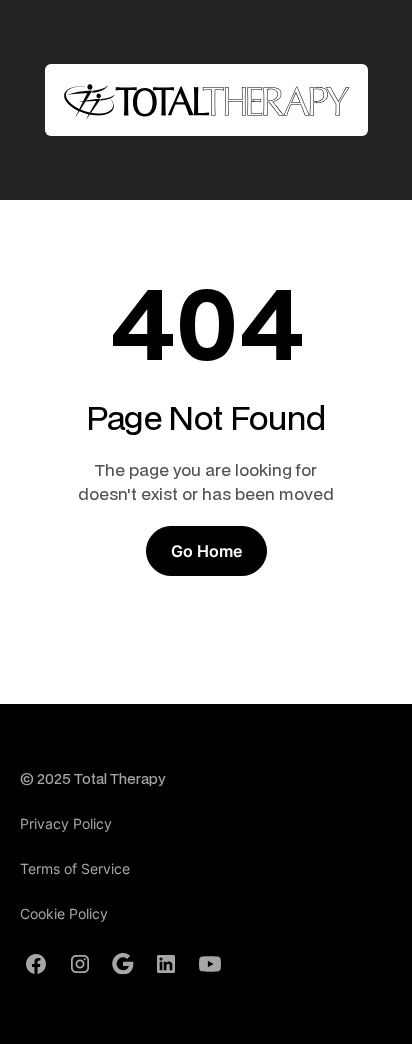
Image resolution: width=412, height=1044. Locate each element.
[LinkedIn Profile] (166, 964)
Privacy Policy (66, 823)
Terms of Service (75, 868)
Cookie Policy (64, 913)
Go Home (206, 551)
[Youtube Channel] (210, 964)
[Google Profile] (123, 964)
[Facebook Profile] (36, 964)
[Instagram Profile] (80, 964)
